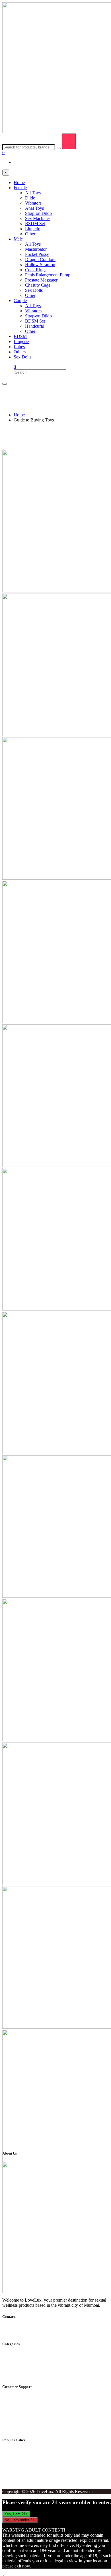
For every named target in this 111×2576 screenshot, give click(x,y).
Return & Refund (29, 2398)
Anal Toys (23, 2376)
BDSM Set (24, 2365)
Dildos (20, 2355)
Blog (18, 2429)
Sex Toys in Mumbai (32, 2451)
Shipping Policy (28, 2418)
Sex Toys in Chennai (32, 2482)
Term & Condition (30, 2408)
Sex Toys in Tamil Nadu (36, 2456)
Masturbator (24, 2370)
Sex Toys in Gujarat (32, 2466)
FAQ (18, 2413)
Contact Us (24, 2423)
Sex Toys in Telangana (34, 2477)
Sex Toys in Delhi (30, 2472)
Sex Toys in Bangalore (34, 2461)
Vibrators (22, 2360)
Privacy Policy (27, 2403)
